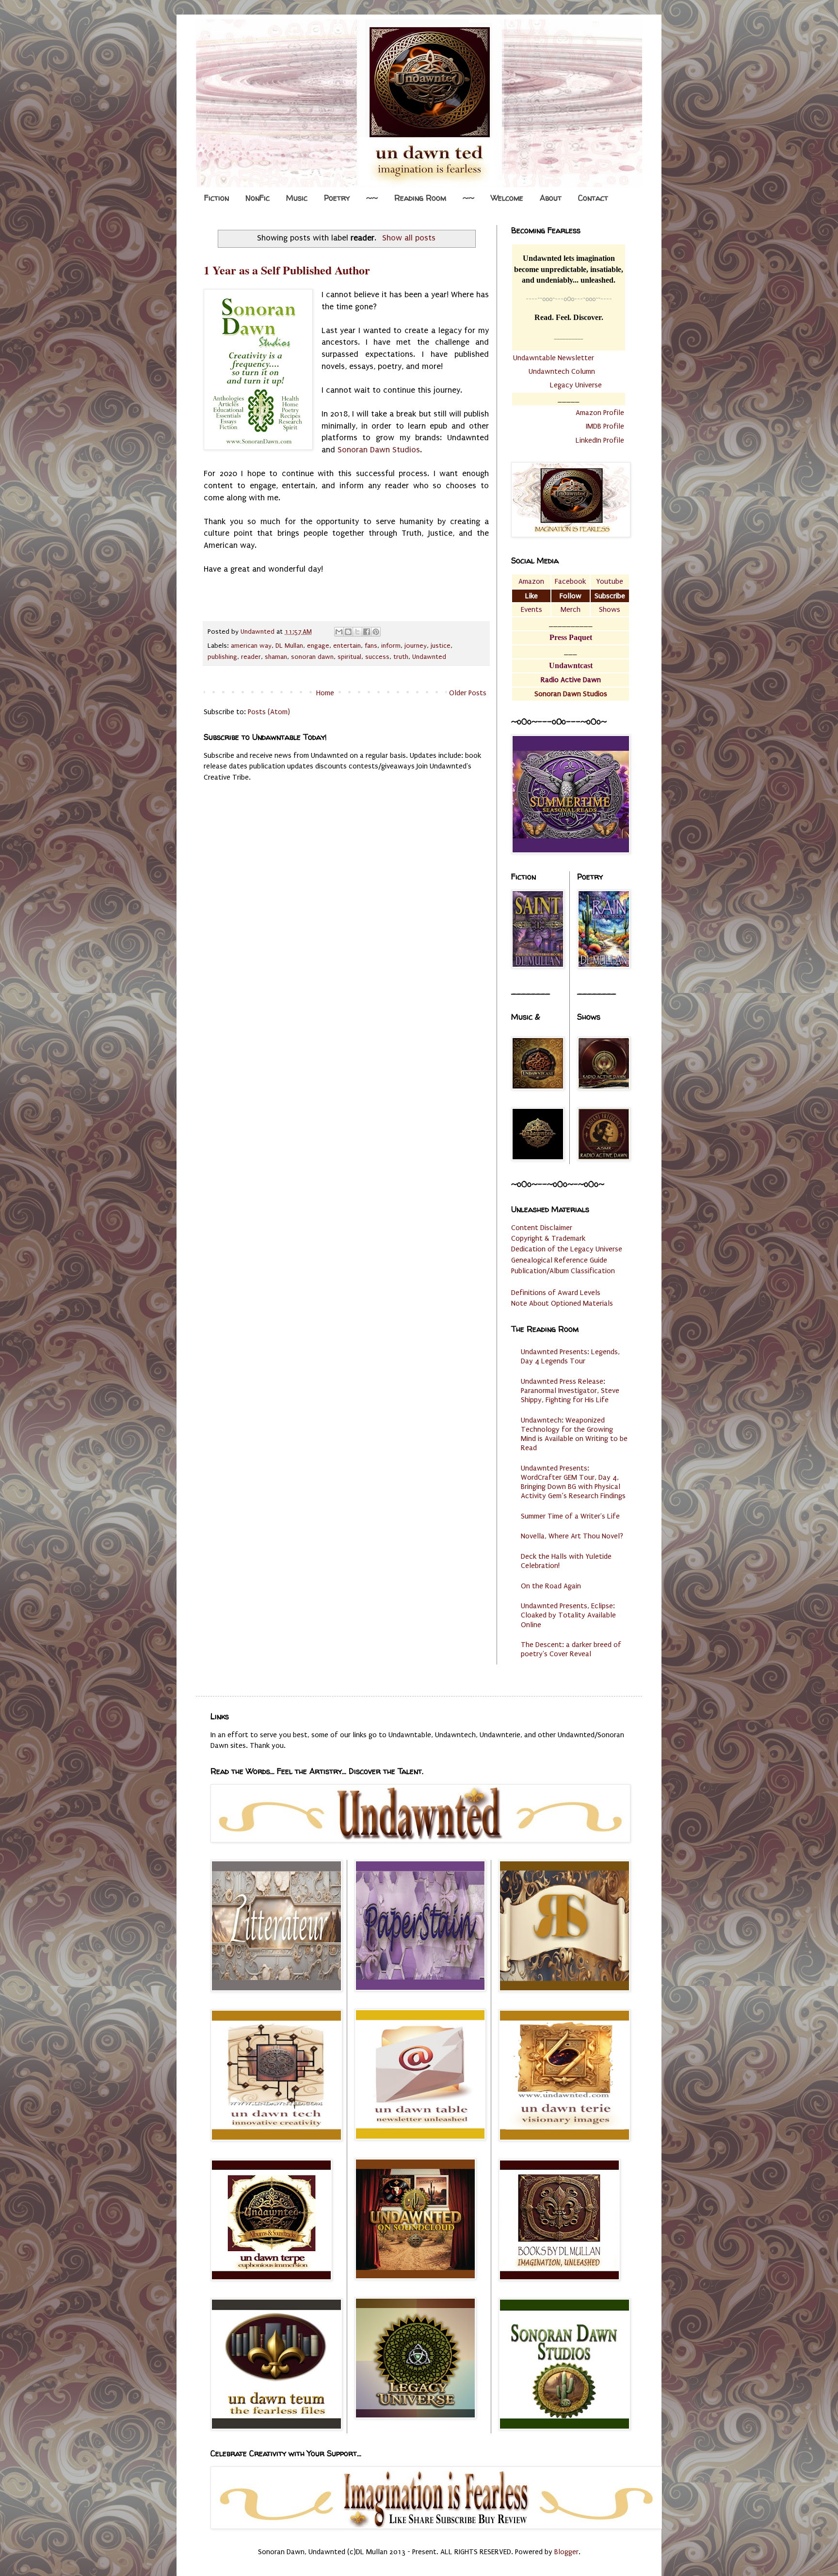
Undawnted (429, 657)
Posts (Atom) (269, 712)
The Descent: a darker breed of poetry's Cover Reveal (571, 1649)
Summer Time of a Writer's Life (570, 1516)
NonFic (258, 198)
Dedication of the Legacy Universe (567, 1249)
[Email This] (339, 632)
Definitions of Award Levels (556, 1293)
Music (297, 198)
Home (325, 693)
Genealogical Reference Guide (559, 1260)
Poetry (337, 198)
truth (401, 657)
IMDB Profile (605, 426)
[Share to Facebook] (367, 632)
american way (251, 646)
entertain (347, 646)
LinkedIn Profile (600, 440)
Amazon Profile (600, 413)
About (551, 198)
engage (318, 646)
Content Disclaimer (542, 1228)
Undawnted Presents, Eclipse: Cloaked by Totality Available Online (568, 1615)
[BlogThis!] (348, 632)
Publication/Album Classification (563, 1271)
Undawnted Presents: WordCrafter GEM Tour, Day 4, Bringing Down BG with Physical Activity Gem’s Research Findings (573, 1482)
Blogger (566, 2552)
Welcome (507, 198)
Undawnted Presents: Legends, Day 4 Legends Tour (570, 1356)
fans (371, 646)
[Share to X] (357, 632)
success (377, 657)
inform (391, 646)
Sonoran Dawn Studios (379, 450)
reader (251, 657)
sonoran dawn (312, 657)
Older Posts (468, 693)
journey (416, 646)
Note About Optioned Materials (562, 1303)
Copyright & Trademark (548, 1238)
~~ (372, 198)
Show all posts (409, 238)
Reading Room (420, 198)
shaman (276, 657)
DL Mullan (289, 646)
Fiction (217, 198)
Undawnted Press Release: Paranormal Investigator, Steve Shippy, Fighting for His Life (570, 1391)
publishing (222, 657)
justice (441, 646)
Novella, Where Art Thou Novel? (572, 1536)
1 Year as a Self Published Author (287, 270)
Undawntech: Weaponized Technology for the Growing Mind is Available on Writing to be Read (574, 1434)
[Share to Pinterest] (376, 632)
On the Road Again (551, 1586)
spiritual (349, 657)
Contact (593, 198)
